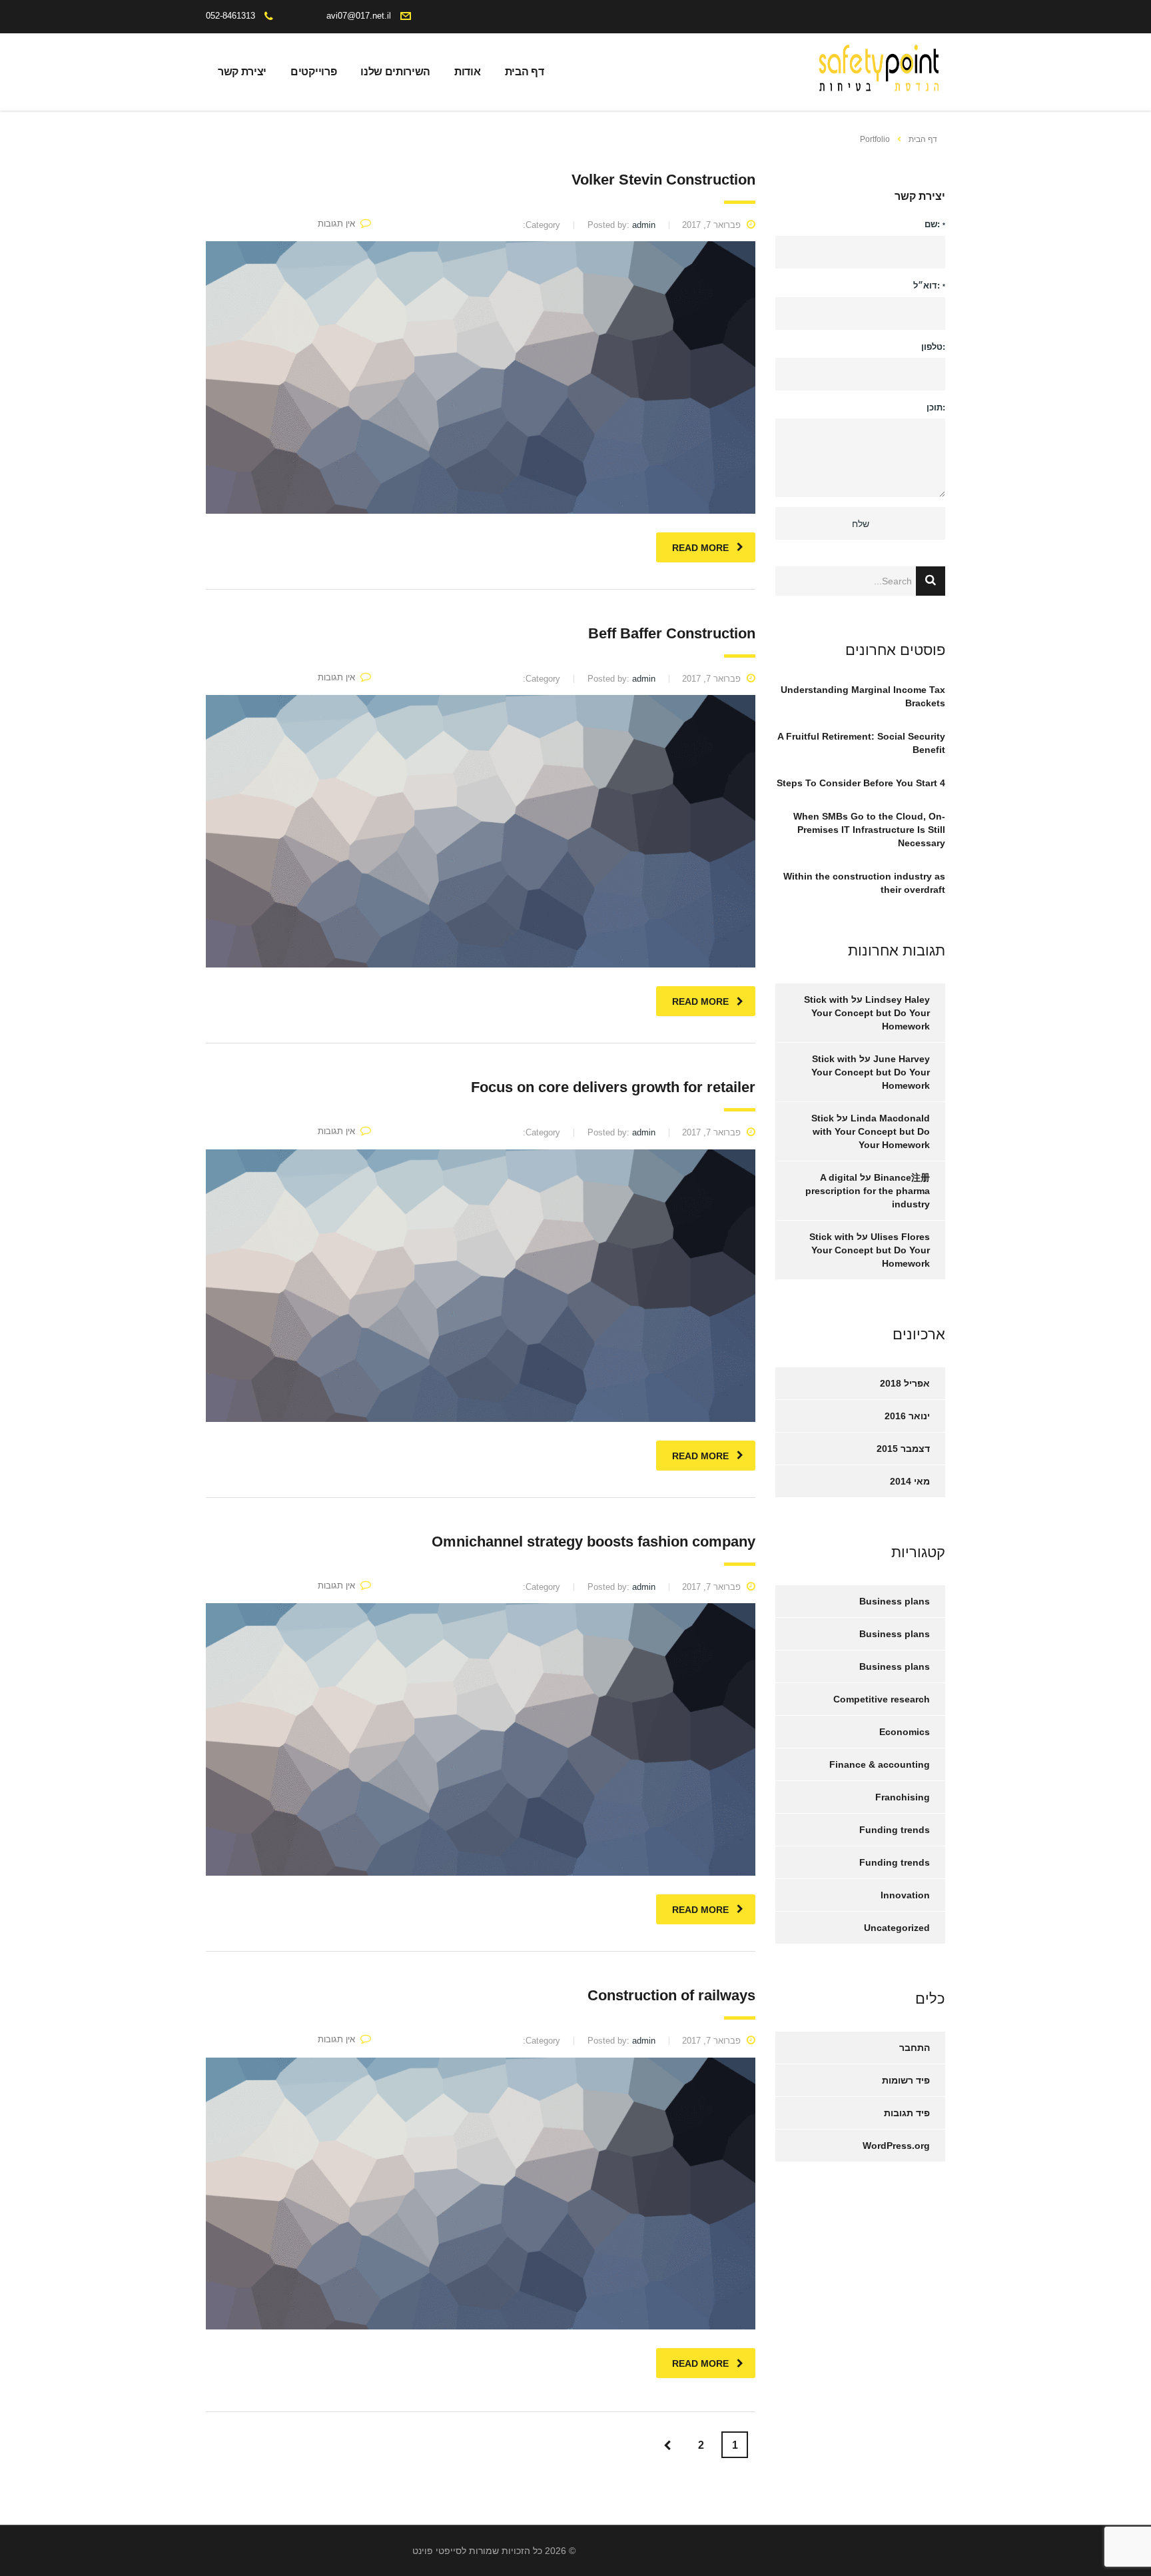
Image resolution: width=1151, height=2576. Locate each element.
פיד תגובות (907, 2113)
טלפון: (933, 347)
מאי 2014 (910, 1481)
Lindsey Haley (898, 999)
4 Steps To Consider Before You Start (861, 783)
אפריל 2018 (905, 1383)
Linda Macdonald (890, 1118)
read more (700, 548)
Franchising (903, 1797)
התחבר (915, 2048)
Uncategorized (897, 1928)
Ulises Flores (900, 1237)
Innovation (905, 1895)
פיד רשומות (906, 2080)
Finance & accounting (880, 1764)
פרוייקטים (313, 72)
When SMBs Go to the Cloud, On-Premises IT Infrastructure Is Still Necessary (869, 830)
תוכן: (936, 407)
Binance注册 (902, 1177)
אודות (467, 72)
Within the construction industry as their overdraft (864, 883)
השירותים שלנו (395, 72)
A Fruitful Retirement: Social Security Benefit (861, 743)
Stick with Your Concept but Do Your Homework (867, 1013)
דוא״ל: (929, 286)
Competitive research (882, 1699)
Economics (905, 1732)
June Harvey (902, 1059)
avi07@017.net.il (359, 16)
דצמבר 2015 (903, 1449)
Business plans (895, 1601)
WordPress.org (896, 2146)
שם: (935, 224)
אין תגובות (336, 224)
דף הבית (525, 72)
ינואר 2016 (907, 1416)
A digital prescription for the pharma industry (868, 1191)
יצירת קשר (242, 72)
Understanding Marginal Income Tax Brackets (863, 696)
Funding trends (895, 1830)
